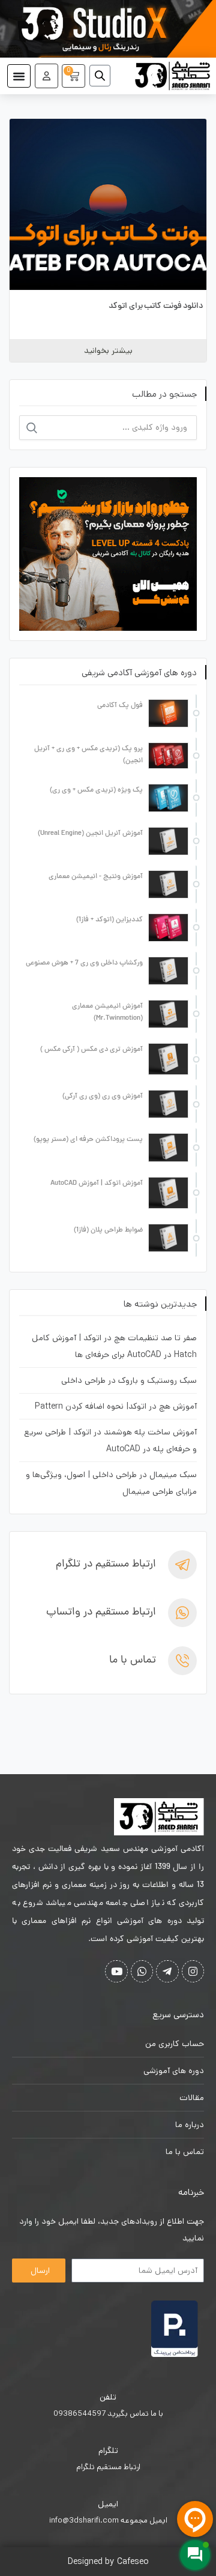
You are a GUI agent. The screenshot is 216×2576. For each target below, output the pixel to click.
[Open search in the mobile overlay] (104, 76)
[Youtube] (116, 1971)
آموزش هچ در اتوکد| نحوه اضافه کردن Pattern (116, 1406)
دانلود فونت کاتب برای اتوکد (156, 306)
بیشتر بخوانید (108, 351)
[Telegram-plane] (167, 1971)
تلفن (108, 2397)
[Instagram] (193, 1971)
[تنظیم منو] (19, 76)
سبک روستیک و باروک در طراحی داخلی (129, 1380)
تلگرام (108, 2451)
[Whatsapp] (142, 1971)
